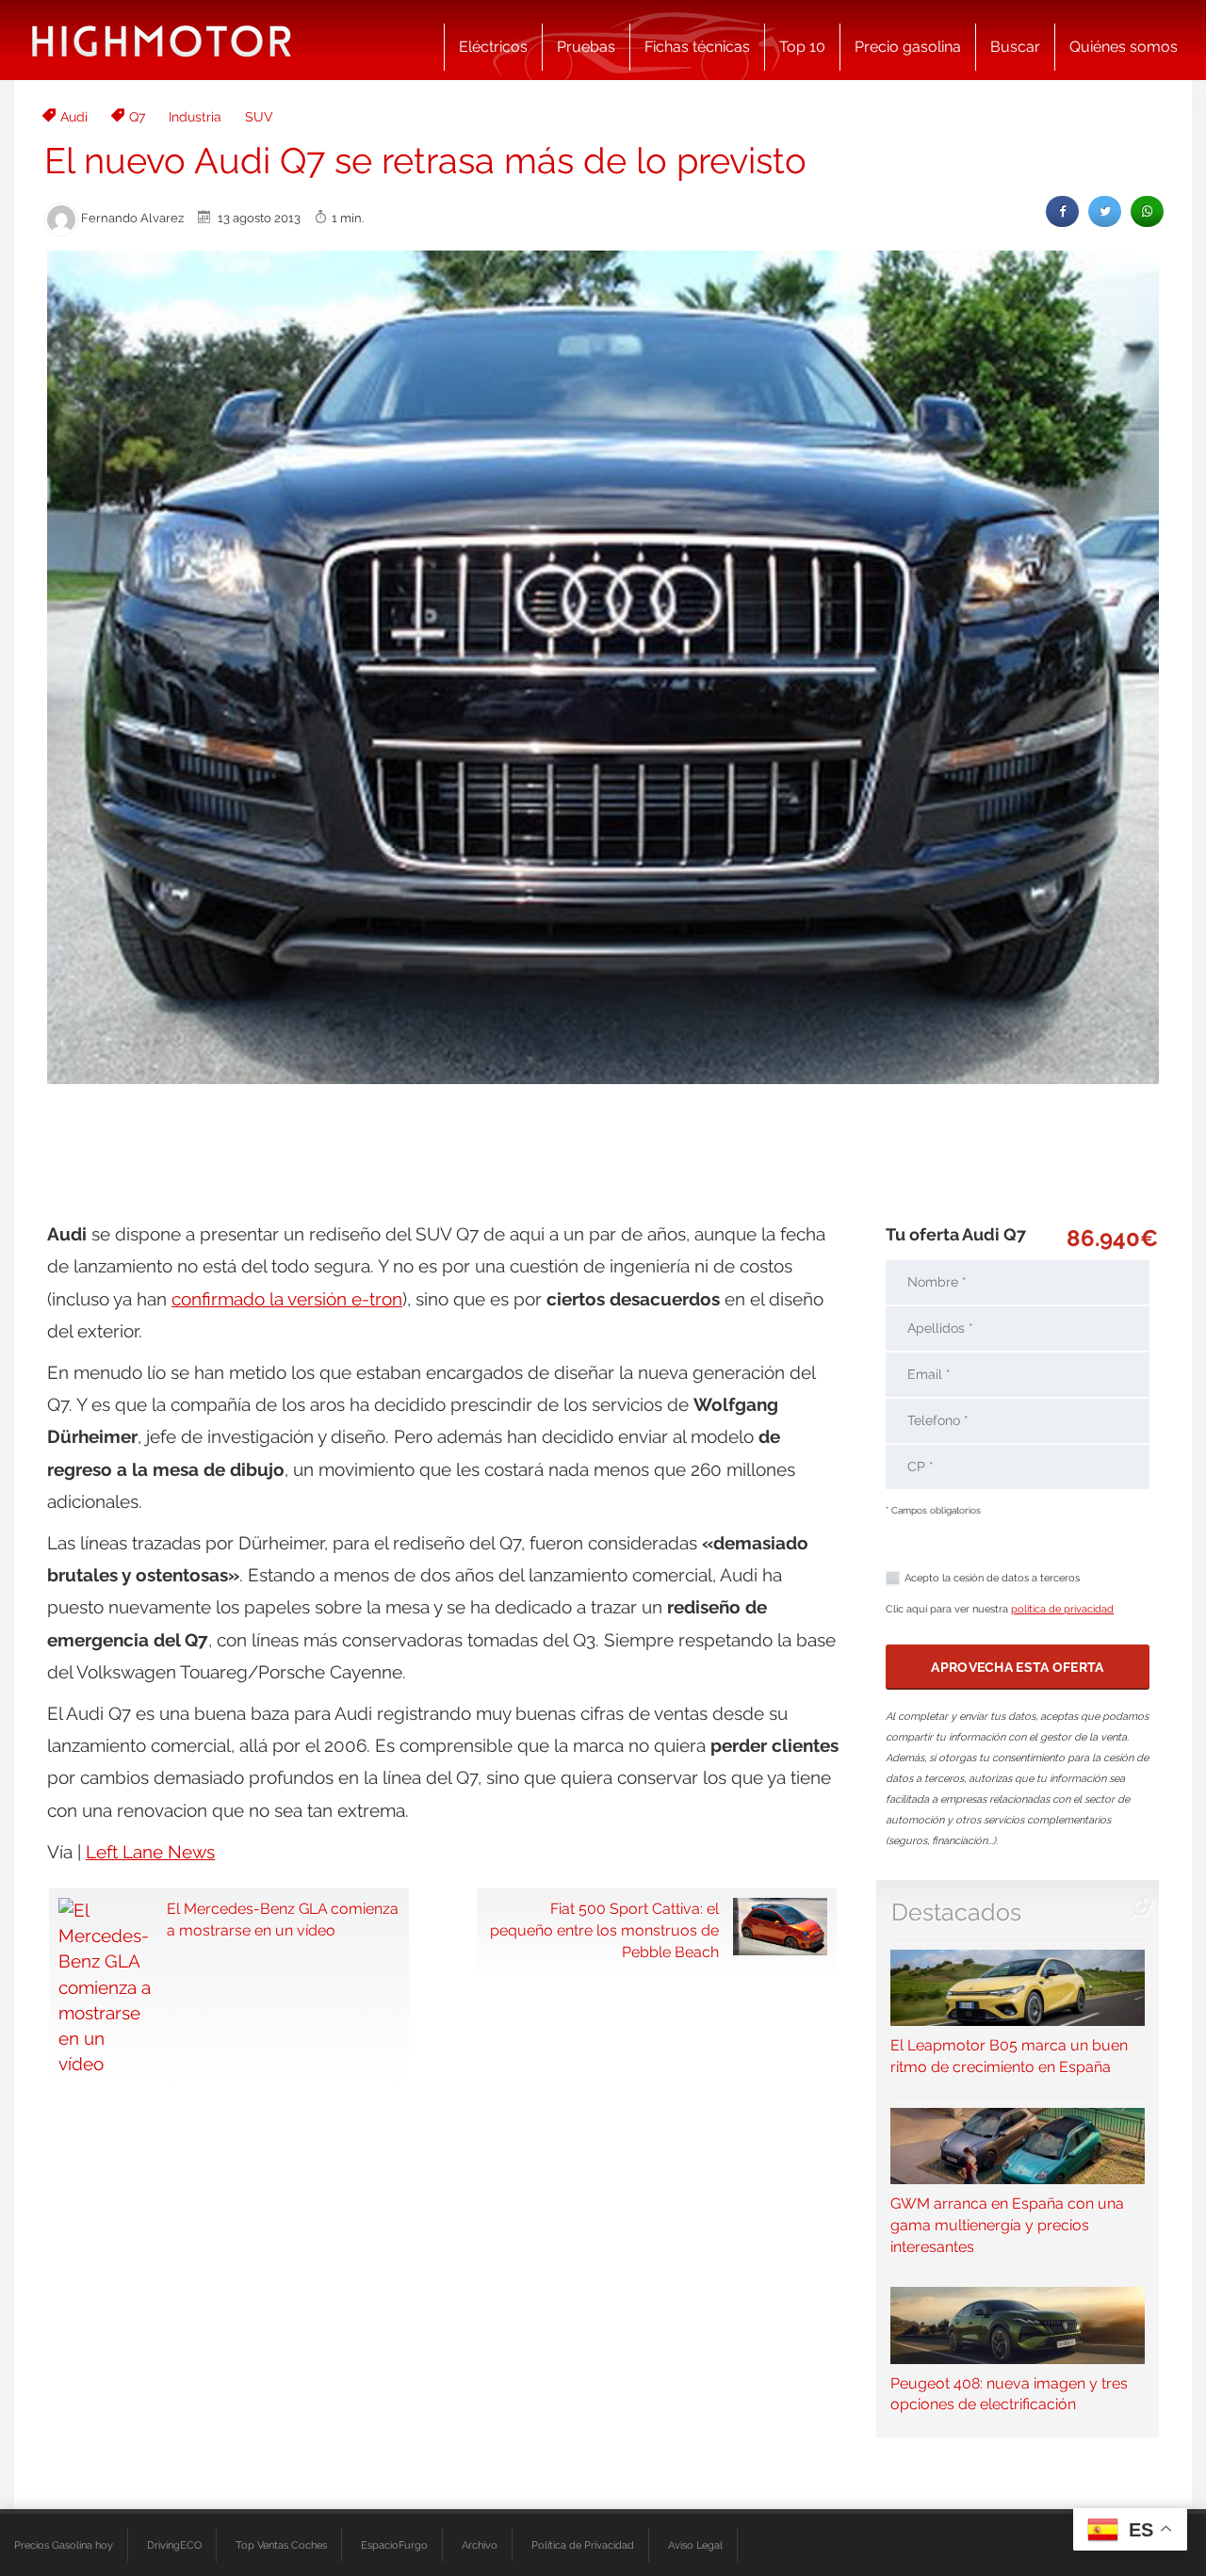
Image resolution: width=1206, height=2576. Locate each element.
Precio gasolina (908, 47)
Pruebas (586, 47)
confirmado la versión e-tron (287, 1299)
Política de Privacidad (583, 2545)
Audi (74, 117)
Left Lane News (150, 1852)
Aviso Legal (695, 2545)
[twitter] (1105, 211)
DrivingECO (174, 2545)
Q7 (137, 117)
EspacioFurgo (394, 2545)
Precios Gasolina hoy (64, 2545)
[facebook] (1062, 211)
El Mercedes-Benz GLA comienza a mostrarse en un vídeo (283, 1920)
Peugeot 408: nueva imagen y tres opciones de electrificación (1009, 2394)
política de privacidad (1062, 1609)
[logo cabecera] (162, 40)
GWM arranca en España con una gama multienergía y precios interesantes (1007, 2225)
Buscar (1015, 47)
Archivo (480, 2545)
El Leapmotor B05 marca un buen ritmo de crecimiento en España (1009, 2056)
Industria (195, 117)
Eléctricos (493, 47)
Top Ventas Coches (281, 2545)
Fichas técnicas (697, 47)
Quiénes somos (1124, 47)
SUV (259, 117)
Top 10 (802, 47)
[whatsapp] (1147, 211)
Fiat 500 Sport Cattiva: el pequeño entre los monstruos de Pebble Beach (604, 1930)
